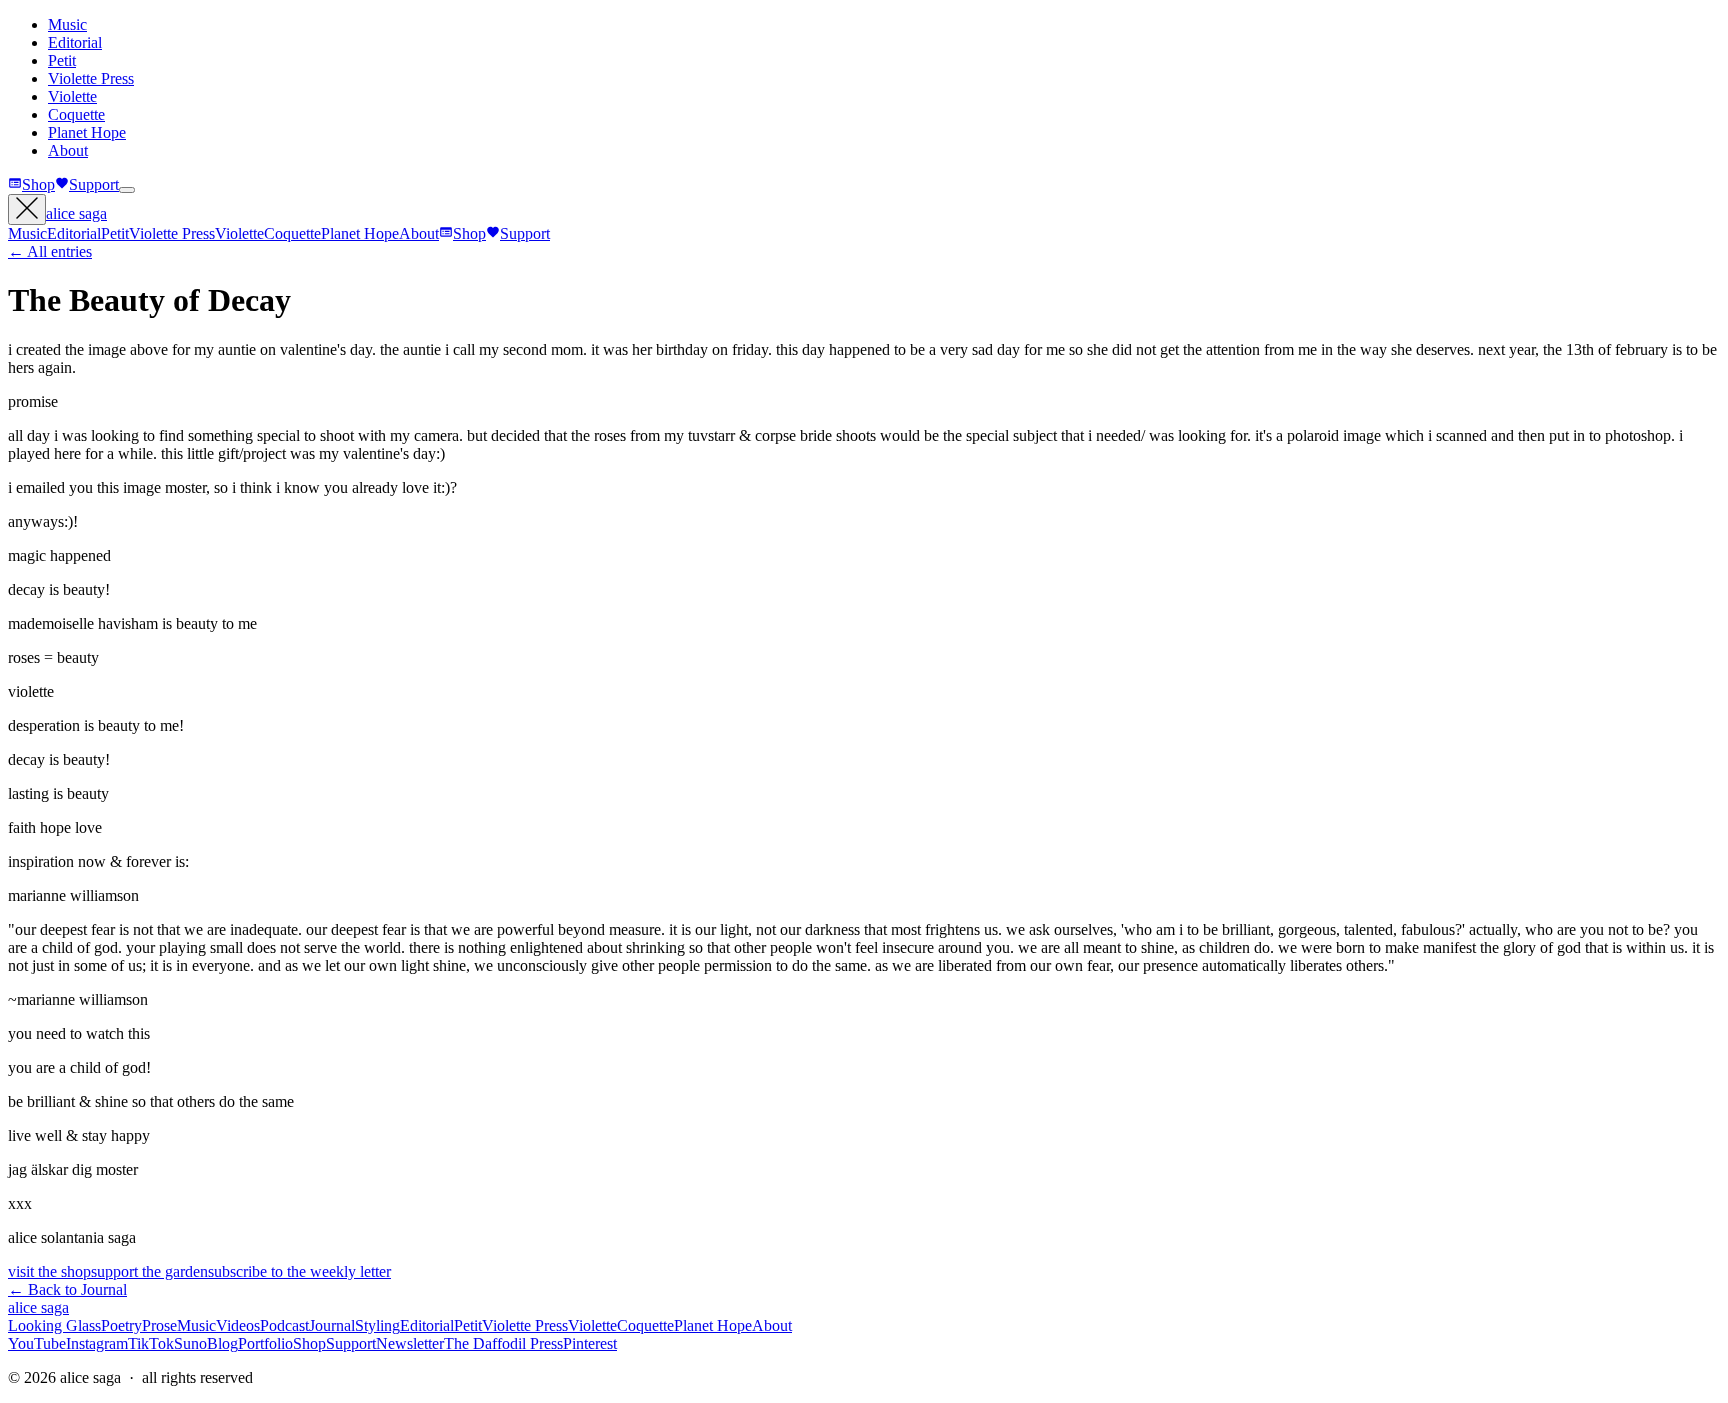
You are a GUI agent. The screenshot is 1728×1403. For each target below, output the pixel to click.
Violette (72, 96)
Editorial (75, 42)
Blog (222, 1343)
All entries (50, 251)
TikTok (151, 1343)
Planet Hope (87, 132)
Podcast (284, 1325)
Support (94, 184)
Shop (38, 184)
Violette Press (91, 78)
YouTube (37, 1343)
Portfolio (265, 1343)
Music (67, 24)
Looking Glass (54, 1325)
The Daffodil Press (503, 1343)
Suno (190, 1343)
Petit (62, 60)
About (68, 150)
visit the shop (49, 1271)
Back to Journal (67, 1289)
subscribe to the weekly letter (299, 1271)
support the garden (149, 1271)
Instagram (97, 1343)
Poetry (121, 1325)
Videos (238, 1325)
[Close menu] (27, 209)
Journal (332, 1325)
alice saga (76, 213)
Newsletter (410, 1343)
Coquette (76, 114)
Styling (377, 1325)
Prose (159, 1325)
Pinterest (590, 1343)
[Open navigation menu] (127, 190)
